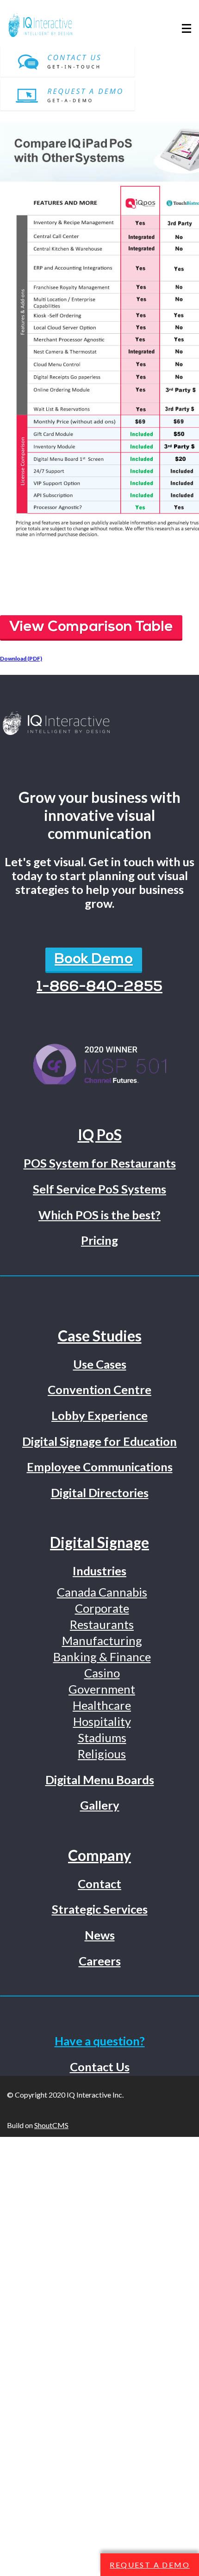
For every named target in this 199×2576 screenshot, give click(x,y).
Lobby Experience (99, 1415)
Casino (102, 1673)
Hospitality (102, 1721)
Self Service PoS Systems (99, 1189)
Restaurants (102, 1624)
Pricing (99, 1240)
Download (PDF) (21, 658)
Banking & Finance (102, 1657)
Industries (99, 1571)
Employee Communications (100, 1467)
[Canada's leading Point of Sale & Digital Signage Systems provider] (99, 724)
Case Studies (100, 1336)
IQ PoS (100, 1135)
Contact (99, 1884)
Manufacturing (102, 1640)
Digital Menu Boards (100, 1780)
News (100, 1935)
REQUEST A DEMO (150, 2565)
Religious (102, 1754)
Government (102, 1689)
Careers (100, 1961)
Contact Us (100, 2067)
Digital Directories (100, 1493)
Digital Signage (99, 1542)
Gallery (100, 1805)
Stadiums (102, 1738)
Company (99, 1855)
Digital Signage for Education (99, 1441)
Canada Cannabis (102, 1592)
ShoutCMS (51, 2125)
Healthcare (102, 1705)
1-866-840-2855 (99, 987)
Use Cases (100, 1364)
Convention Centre (99, 1389)
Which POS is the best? (99, 1215)
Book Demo (94, 960)
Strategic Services (100, 1909)
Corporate (102, 1608)
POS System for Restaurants (100, 1163)
